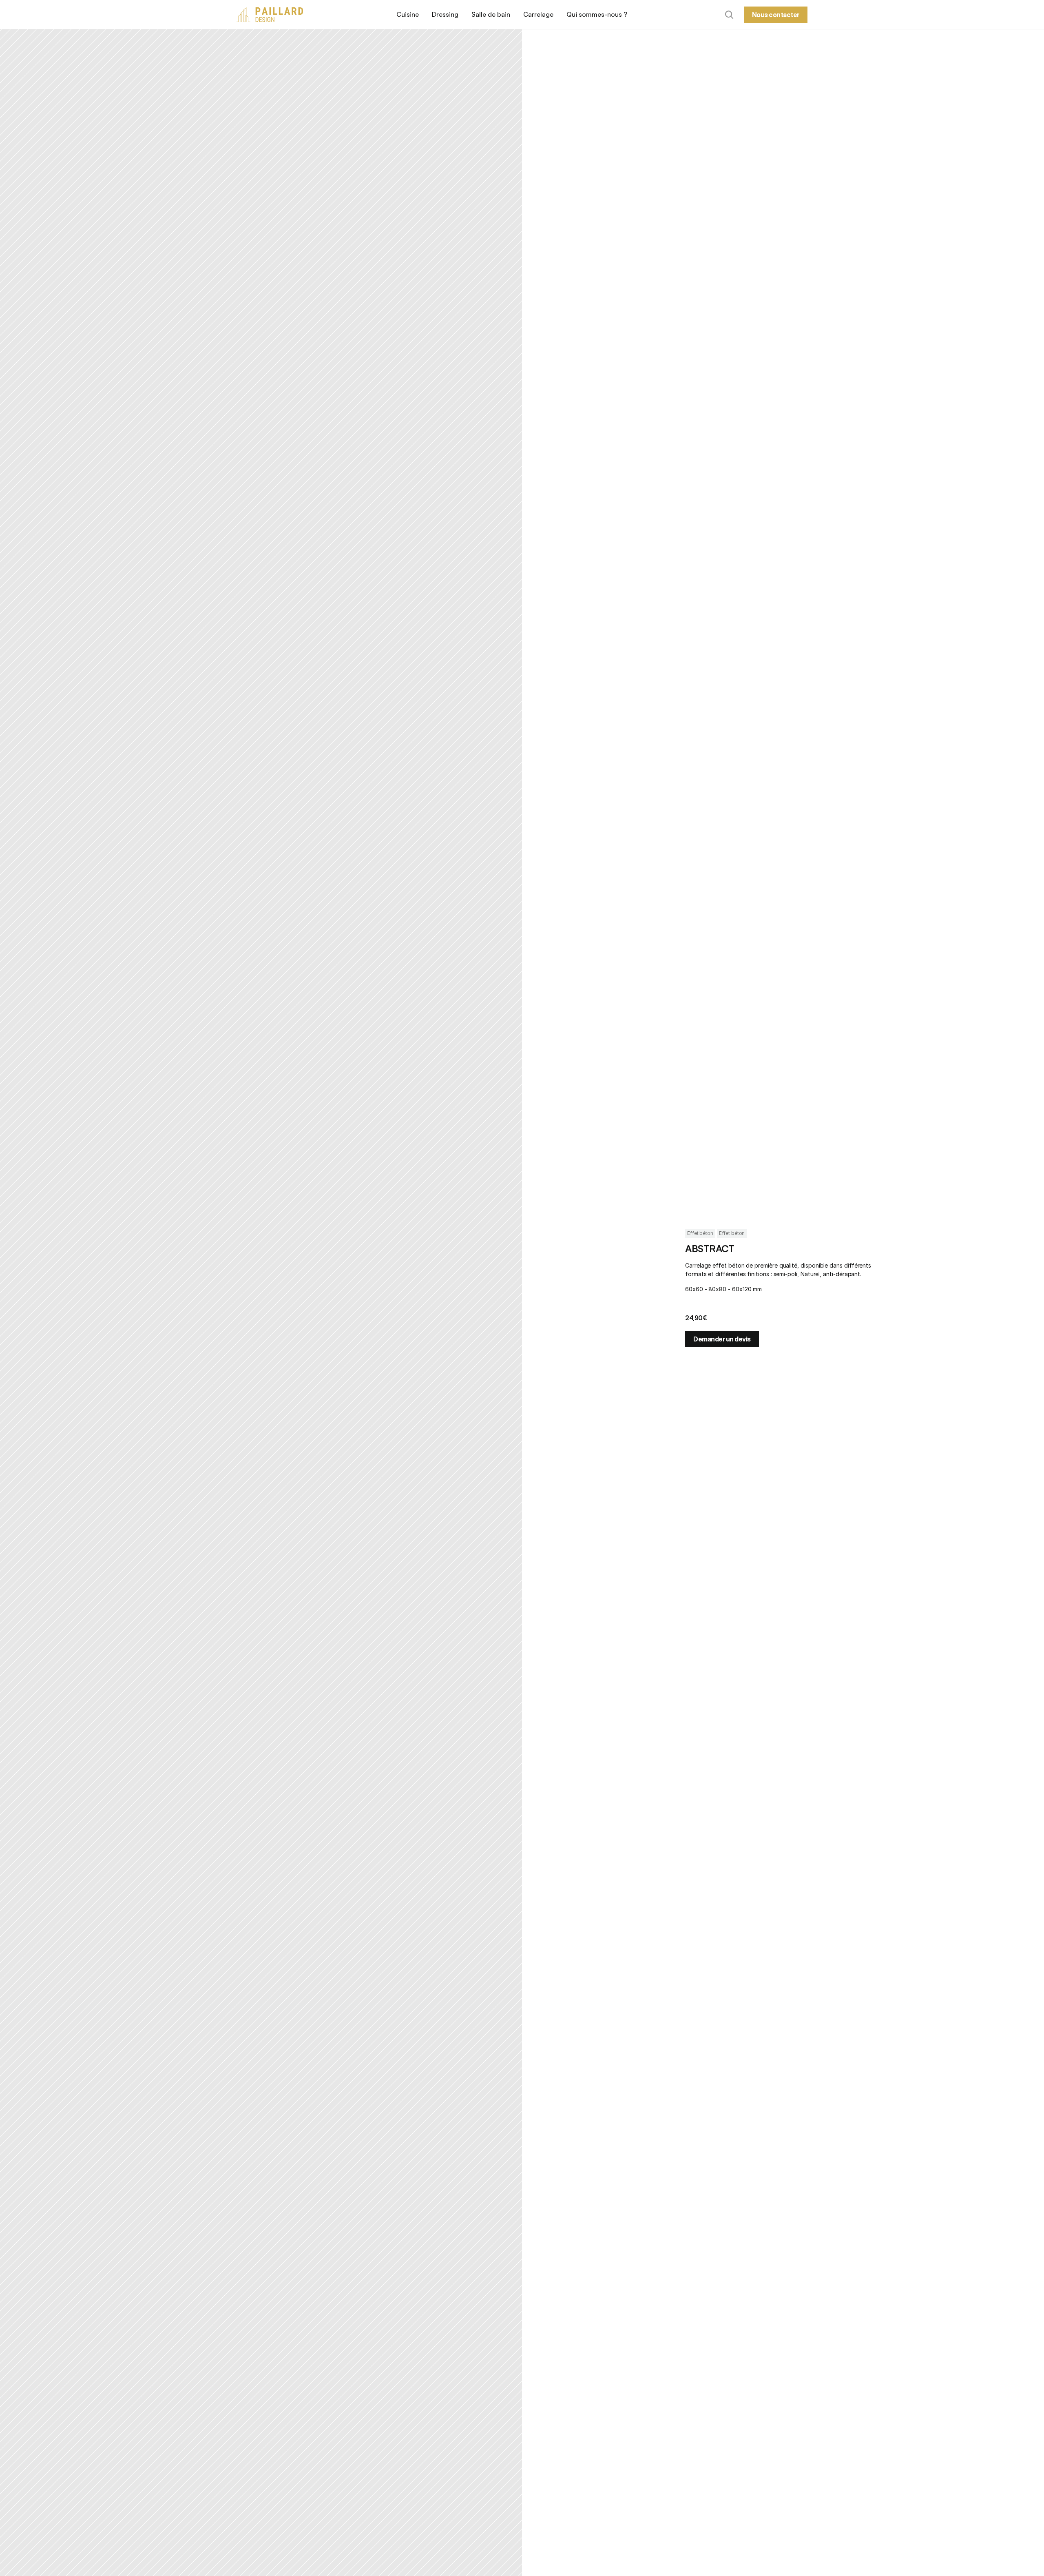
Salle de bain (491, 14)
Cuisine (408, 14)
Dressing (445, 14)
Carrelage (538, 14)
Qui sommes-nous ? (597, 14)
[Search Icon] (729, 15)
